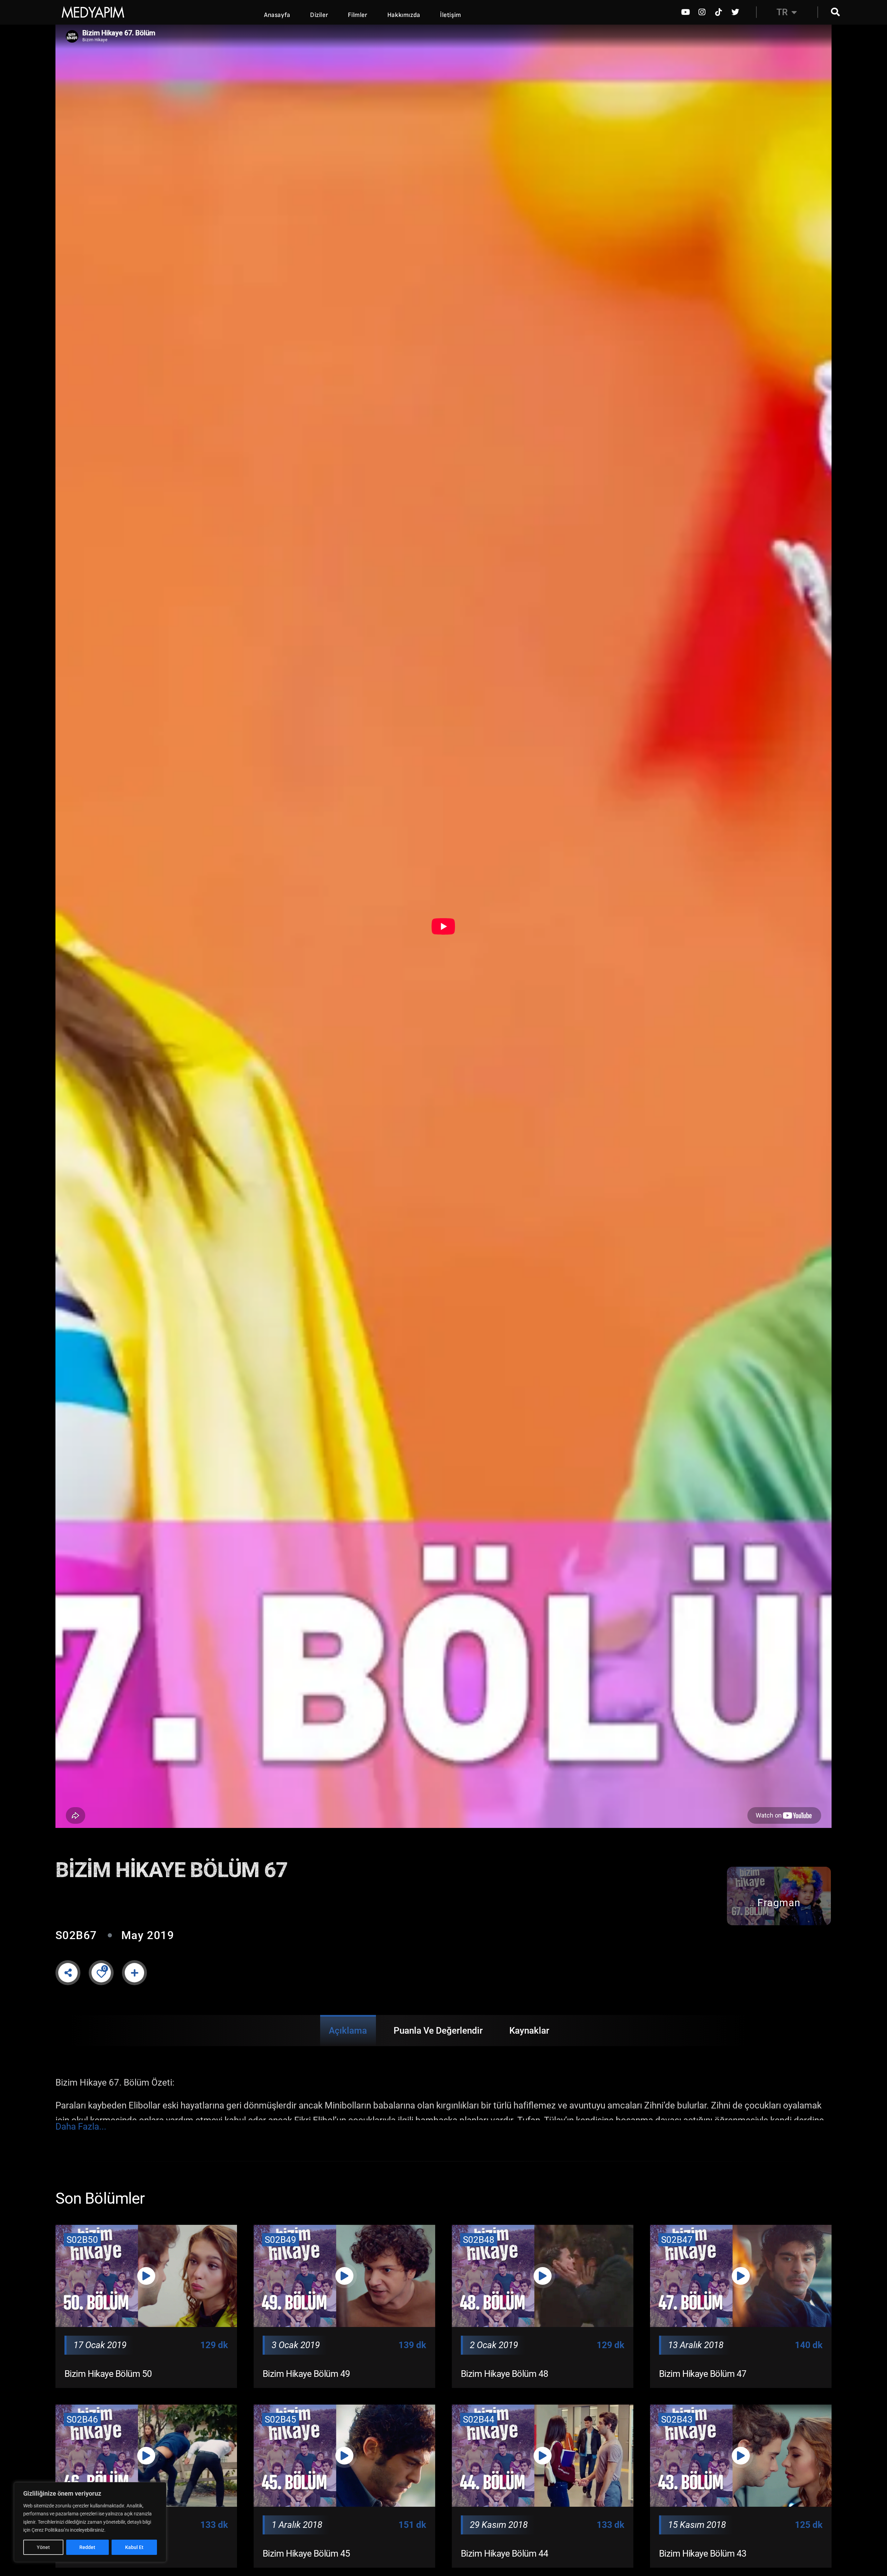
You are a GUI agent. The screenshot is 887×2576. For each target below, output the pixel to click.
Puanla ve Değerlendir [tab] (438, 2031)
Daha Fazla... (81, 2127)
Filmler (358, 15)
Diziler (319, 15)
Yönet (43, 2547)
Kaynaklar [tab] (529, 2031)
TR (782, 12)
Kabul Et (134, 2547)
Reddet (87, 2547)
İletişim (451, 15)
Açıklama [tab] (348, 2031)
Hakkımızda (404, 15)
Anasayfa (277, 15)
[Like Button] (101, 1973)
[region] (90, 2522)
